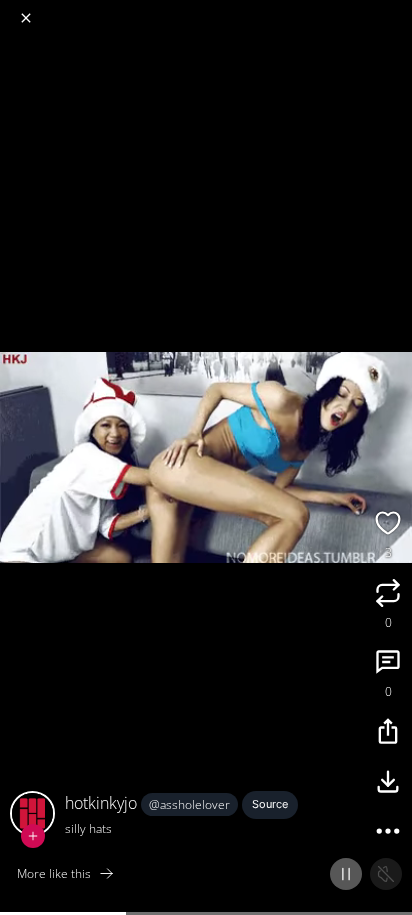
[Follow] (33, 836)
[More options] (388, 834)
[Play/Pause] (346, 874)
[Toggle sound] (386, 874)
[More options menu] (394, 10)
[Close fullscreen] (26, 18)
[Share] (388, 734)
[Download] (388, 784)
